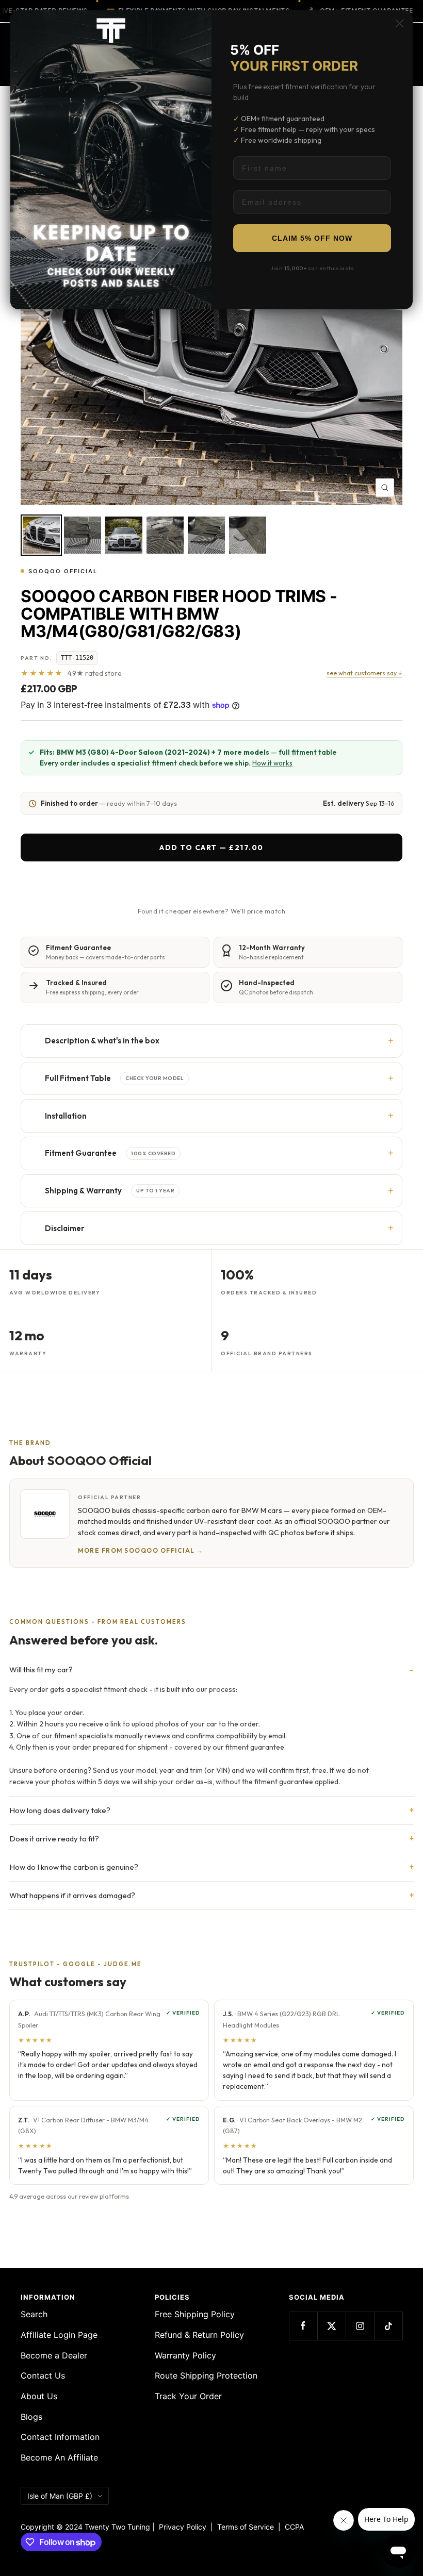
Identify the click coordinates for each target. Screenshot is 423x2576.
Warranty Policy (185, 2355)
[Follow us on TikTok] (388, 2326)
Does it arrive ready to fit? (54, 1839)
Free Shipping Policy (195, 2314)
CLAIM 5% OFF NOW (312, 238)
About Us (39, 2396)
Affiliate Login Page (59, 2335)
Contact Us (43, 2375)
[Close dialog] (400, 23)
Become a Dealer (54, 2355)
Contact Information (60, 2437)
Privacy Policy (183, 2527)
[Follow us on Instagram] (360, 2326)
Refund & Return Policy (199, 2335)
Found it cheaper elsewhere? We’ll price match (211, 911)
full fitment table (307, 752)
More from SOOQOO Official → (141, 1550)
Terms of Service (248, 2527)
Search (34, 2314)
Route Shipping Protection (206, 2375)
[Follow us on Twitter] (331, 2326)
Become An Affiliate (59, 2457)
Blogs (31, 2417)
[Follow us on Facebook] (303, 2326)
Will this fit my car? (41, 1669)
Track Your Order (188, 2396)
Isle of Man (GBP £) (60, 2496)
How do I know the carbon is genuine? (74, 1867)
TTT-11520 (77, 658)
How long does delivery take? (60, 1810)
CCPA (292, 2527)
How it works (272, 763)
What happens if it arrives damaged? (72, 1895)
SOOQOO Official (63, 571)
